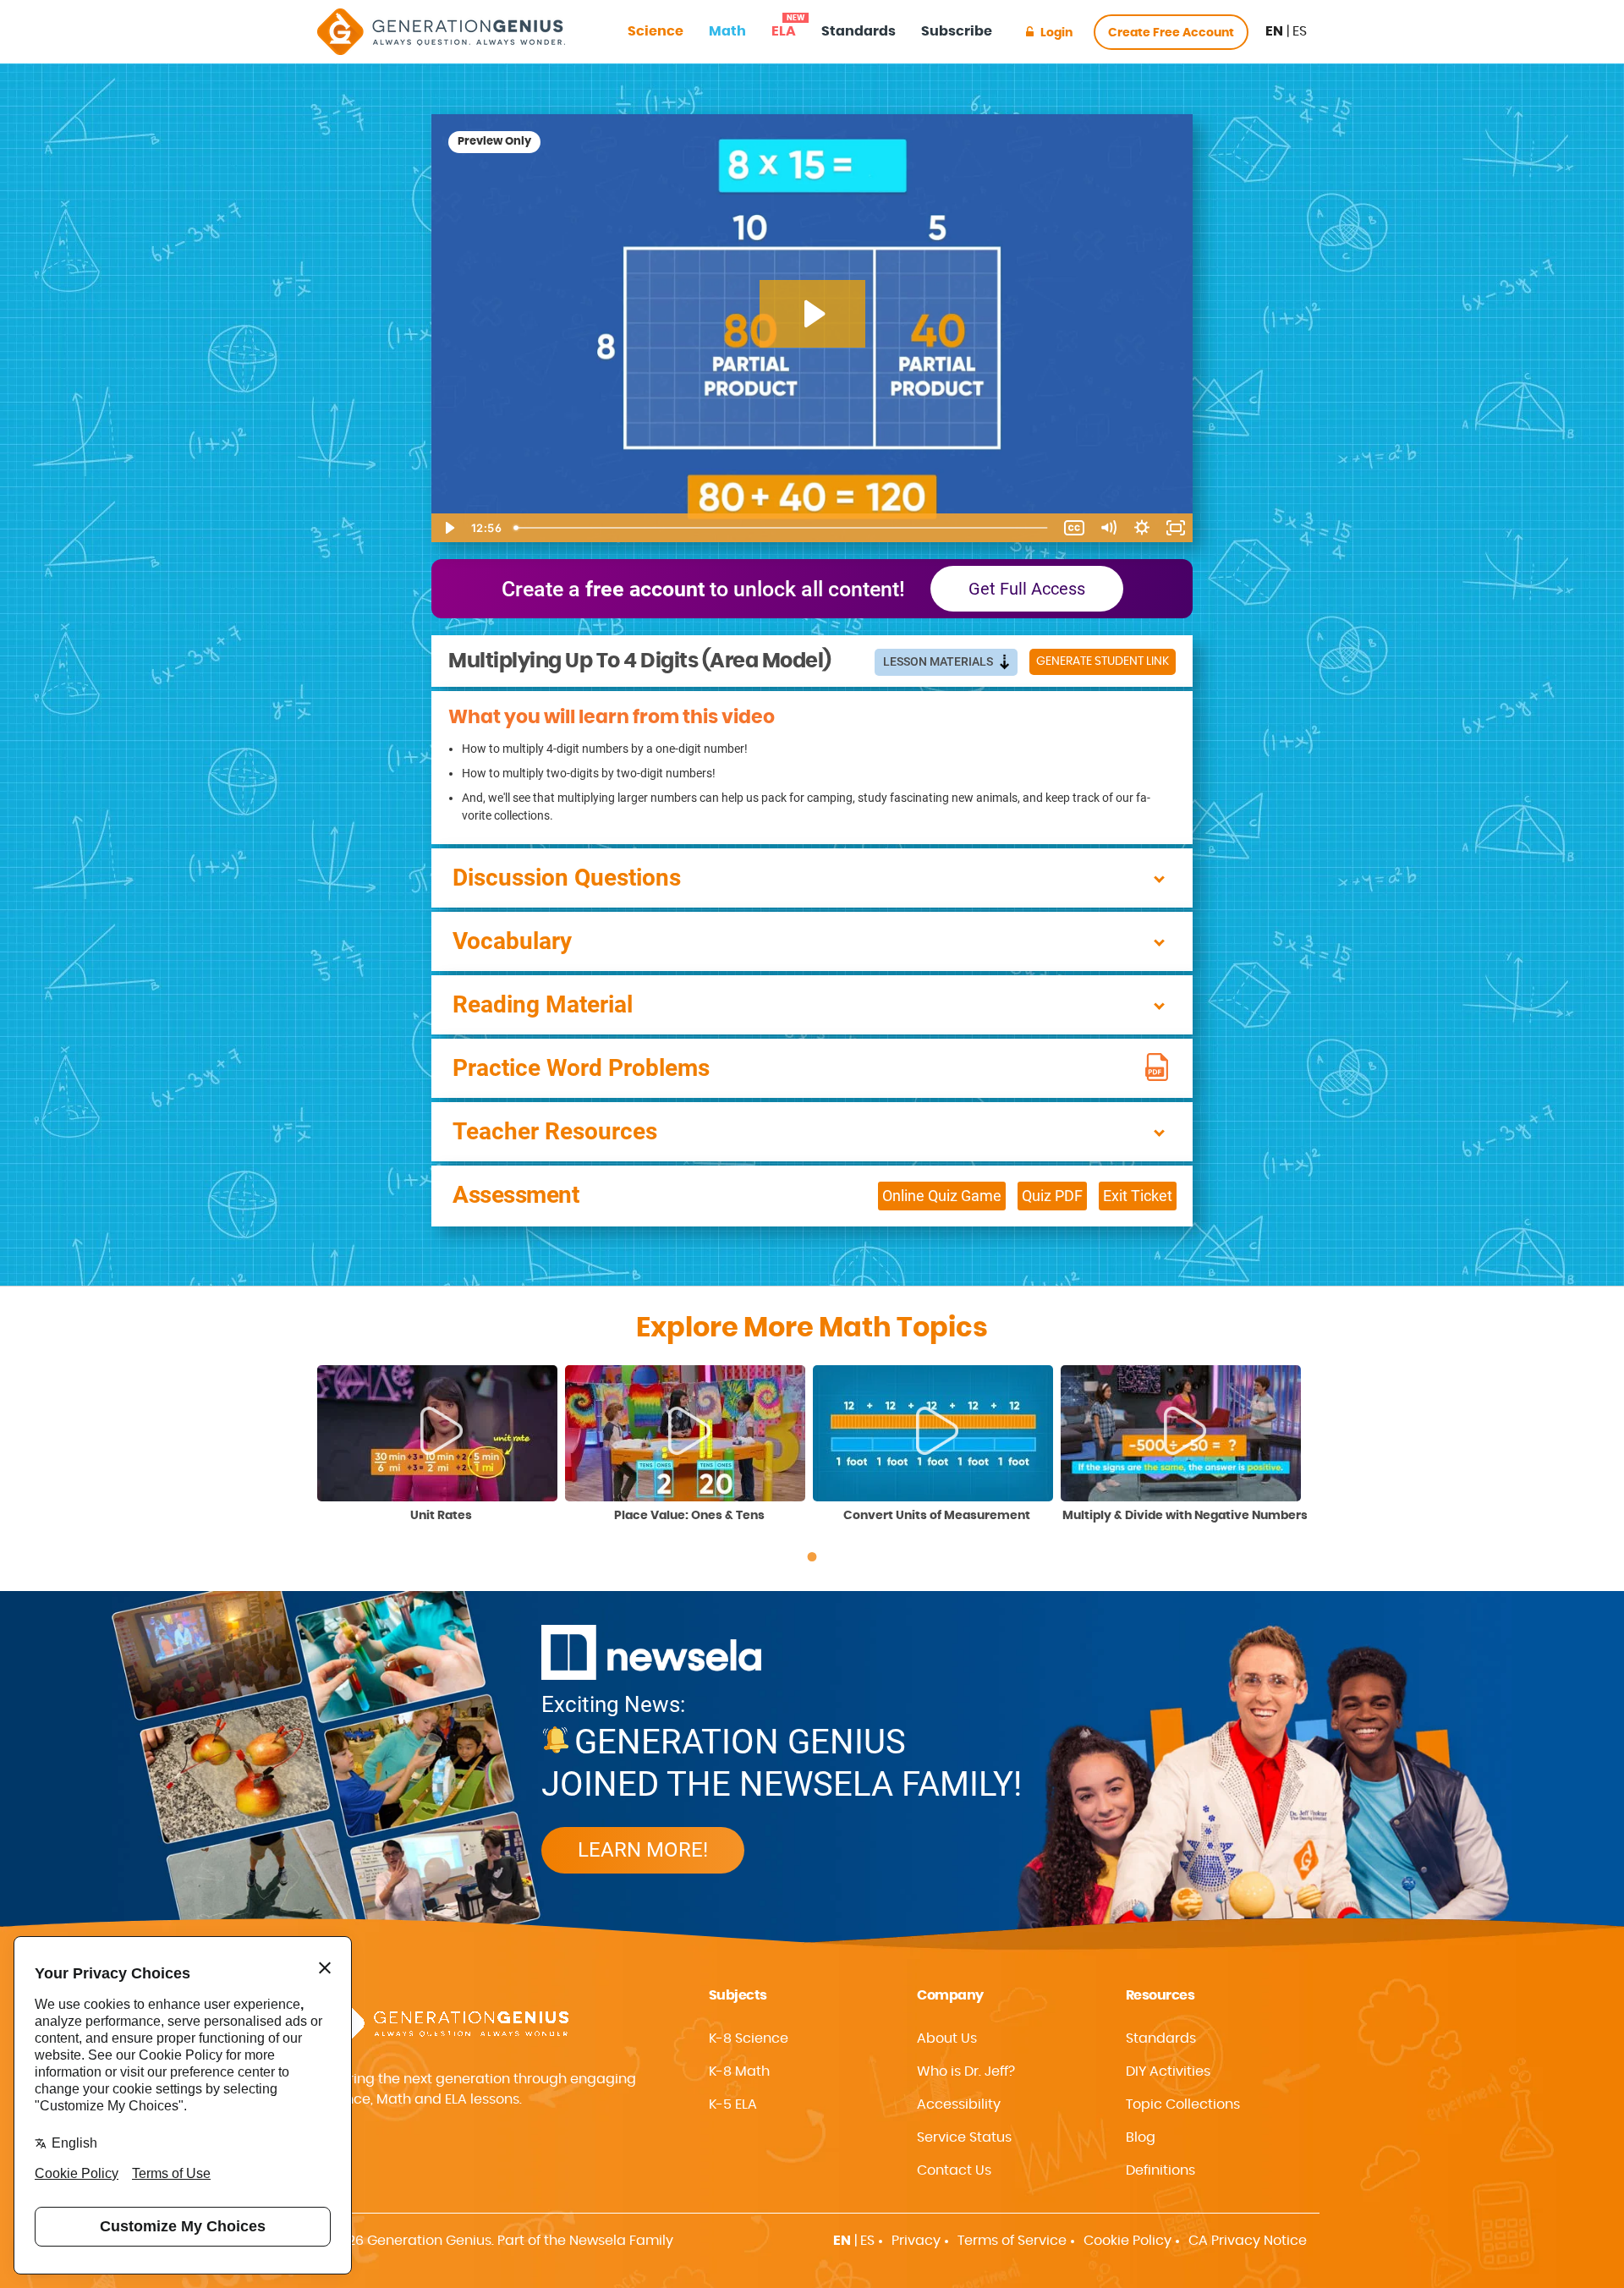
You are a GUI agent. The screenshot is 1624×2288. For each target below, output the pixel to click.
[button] (1007, 2104)
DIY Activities (1168, 2071)
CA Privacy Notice (1248, 2241)
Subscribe (957, 31)
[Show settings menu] (1142, 528)
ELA (784, 26)
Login (1056, 33)
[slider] (782, 528)
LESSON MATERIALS (939, 661)
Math (727, 31)
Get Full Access (1027, 589)
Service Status (964, 2137)
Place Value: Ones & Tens (689, 1516)
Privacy (916, 2241)
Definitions (1160, 2170)
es (1300, 31)
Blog (1141, 2137)
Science (656, 31)
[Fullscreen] (1176, 528)
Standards (859, 31)
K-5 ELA (733, 2104)
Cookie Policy (1127, 2241)
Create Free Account (1171, 33)
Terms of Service (1012, 2241)
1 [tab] (812, 1557)
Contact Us (954, 2170)
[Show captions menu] (1074, 528)
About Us (947, 2038)
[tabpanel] (441, 1445)
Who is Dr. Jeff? (966, 2071)
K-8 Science (749, 2038)
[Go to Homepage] (441, 32)
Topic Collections (1183, 2104)
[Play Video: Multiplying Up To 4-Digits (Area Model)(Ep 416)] (812, 314)
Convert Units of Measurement (937, 1516)
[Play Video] (448, 528)
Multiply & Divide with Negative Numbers (1185, 1516)
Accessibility (959, 2104)
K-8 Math (739, 2071)
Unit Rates (441, 1516)
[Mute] (1108, 528)
